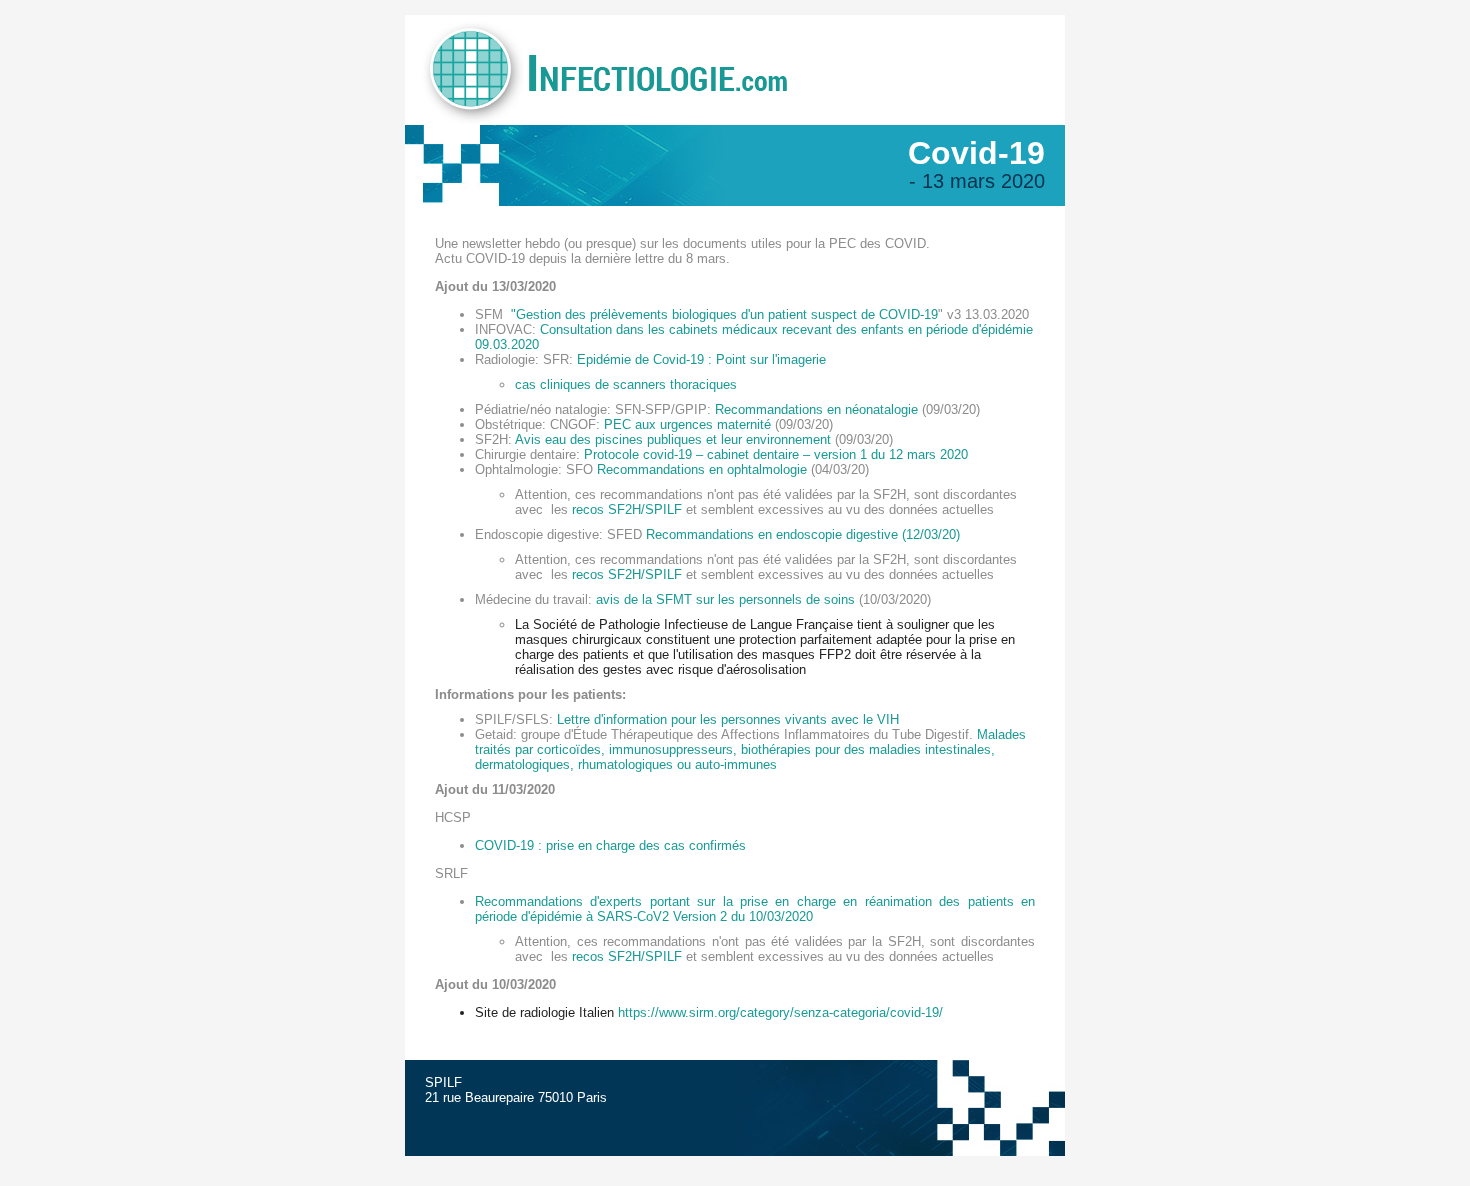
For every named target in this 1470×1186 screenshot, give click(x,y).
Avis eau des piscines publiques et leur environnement (673, 439)
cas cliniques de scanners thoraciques (626, 384)
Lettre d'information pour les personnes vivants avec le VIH (728, 719)
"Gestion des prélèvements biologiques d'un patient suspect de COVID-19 (722, 314)
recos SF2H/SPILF (627, 509)
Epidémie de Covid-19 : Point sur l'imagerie (701, 359)
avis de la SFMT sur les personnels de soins (725, 599)
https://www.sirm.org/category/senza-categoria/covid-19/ (780, 1012)
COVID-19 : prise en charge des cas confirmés (610, 845)
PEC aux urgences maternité (687, 424)
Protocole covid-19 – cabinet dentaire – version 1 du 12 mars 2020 (776, 454)
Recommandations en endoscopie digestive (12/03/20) (803, 534)
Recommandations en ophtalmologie (702, 469)
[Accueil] (735, 120)
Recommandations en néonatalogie (816, 409)
